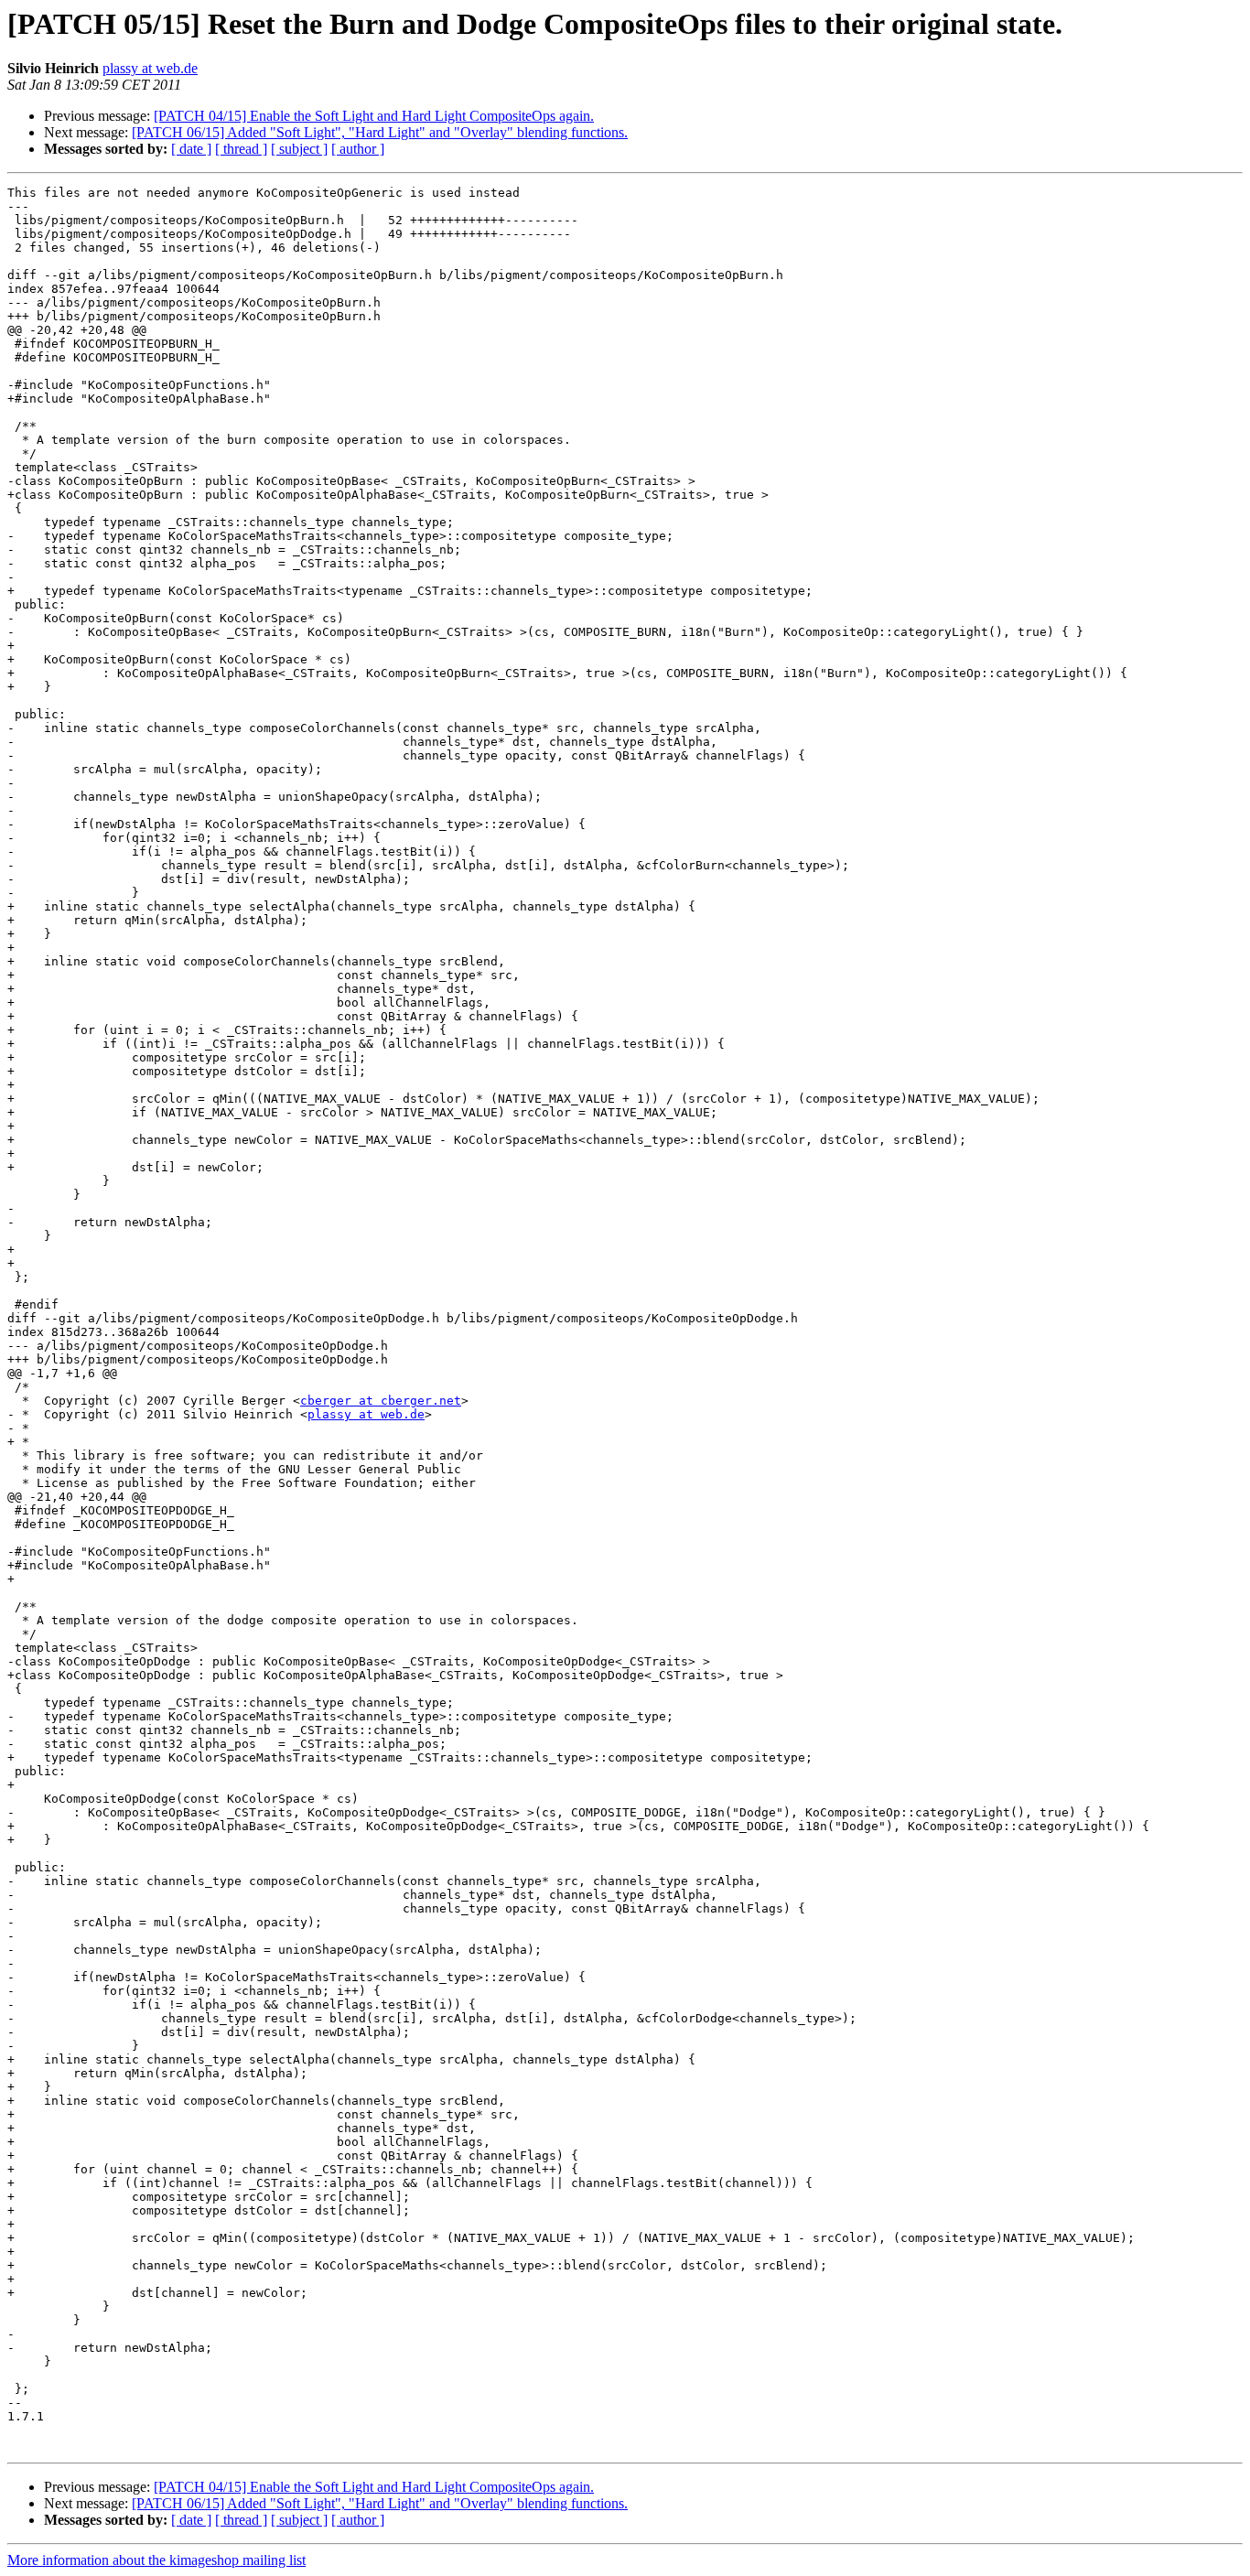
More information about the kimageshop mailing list (156, 2560)
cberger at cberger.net (381, 1401)
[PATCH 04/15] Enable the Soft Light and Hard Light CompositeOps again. (374, 116)
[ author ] (358, 149)
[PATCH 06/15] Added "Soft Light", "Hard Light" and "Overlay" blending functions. (380, 132)
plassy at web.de (150, 68)
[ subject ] (299, 149)
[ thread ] (241, 149)
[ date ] (191, 149)
